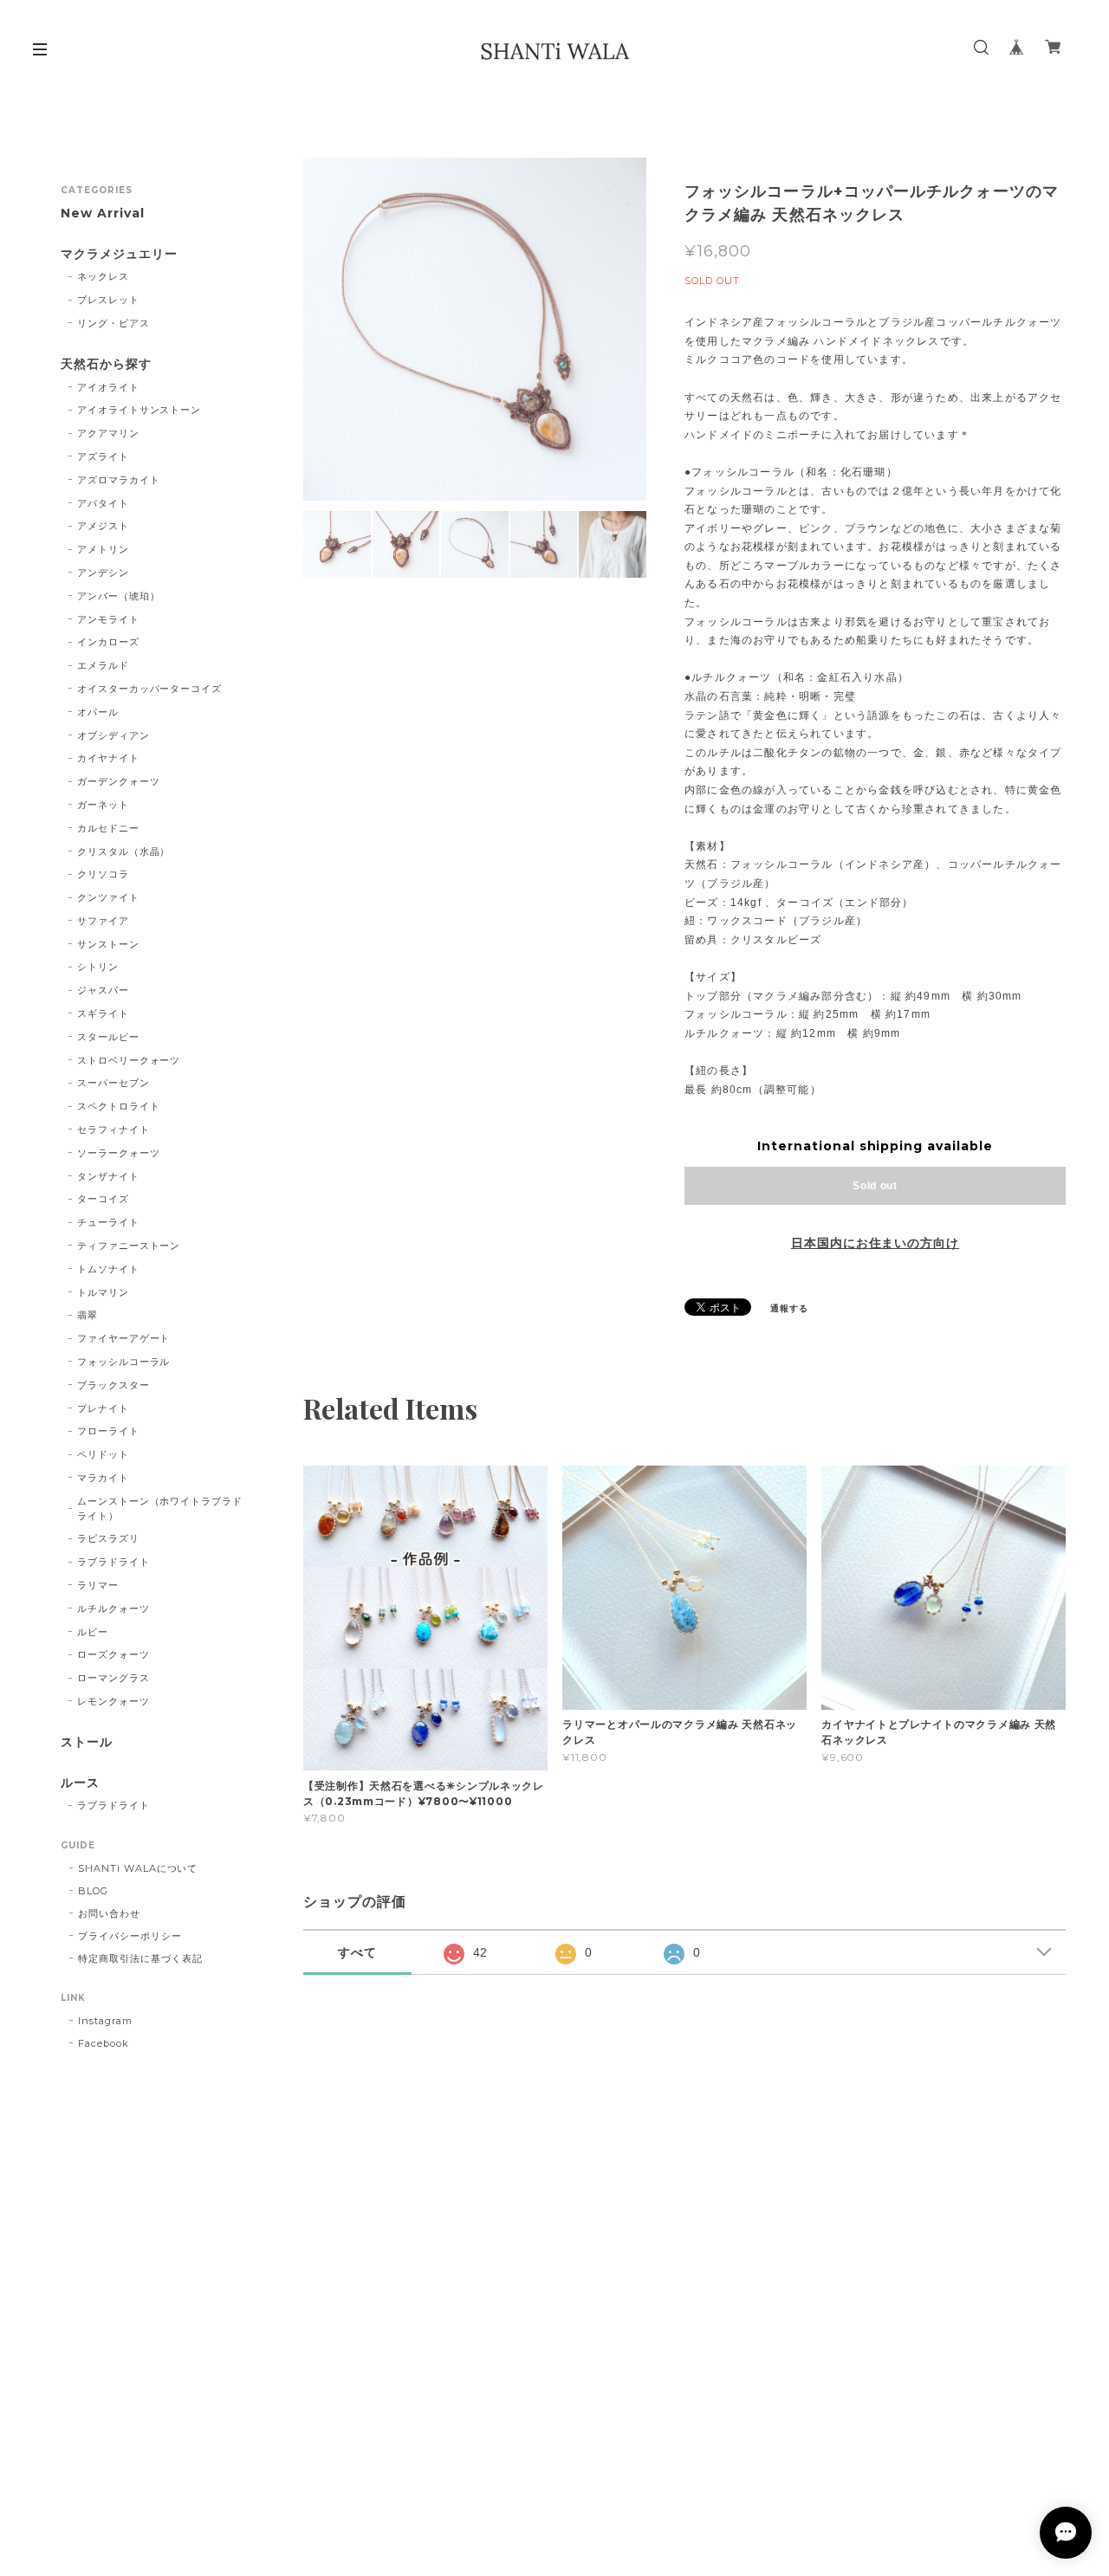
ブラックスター (113, 1385)
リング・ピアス (113, 323)
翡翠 (88, 1315)
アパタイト (103, 503)
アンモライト (108, 619)
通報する (789, 1308)
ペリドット (103, 1454)
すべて (357, 1952)
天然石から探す (106, 364)
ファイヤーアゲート (124, 1338)
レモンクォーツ (113, 1701)
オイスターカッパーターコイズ (149, 689)
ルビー (93, 1632)
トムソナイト (108, 1269)
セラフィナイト (113, 1129)
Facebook (104, 2043)
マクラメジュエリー (119, 254)
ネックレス (103, 276)
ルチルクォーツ (113, 1608)
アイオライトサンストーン (139, 410)
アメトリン (103, 549)
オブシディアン (113, 735)
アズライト (103, 456)
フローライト (108, 1431)
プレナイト (103, 1408)
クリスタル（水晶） (124, 851)
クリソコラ (103, 874)
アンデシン (103, 573)
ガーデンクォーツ (119, 781)
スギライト (103, 1013)
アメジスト (103, 526)
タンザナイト (108, 1176)
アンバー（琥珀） (119, 596)
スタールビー (108, 1037)
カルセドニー (108, 828)
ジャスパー (103, 990)
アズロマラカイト (119, 480)
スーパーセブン (113, 1083)
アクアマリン (108, 433)
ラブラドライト (113, 1562)
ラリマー (98, 1585)
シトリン (98, 967)
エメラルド (103, 665)
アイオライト (108, 387)
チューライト (108, 1222)
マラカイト (103, 1478)
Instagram (105, 2021)
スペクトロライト (119, 1106)
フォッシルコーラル (124, 1362)
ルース (80, 1783)
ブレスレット (108, 300)
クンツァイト (108, 897)
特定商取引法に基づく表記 (140, 1958)
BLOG (93, 1891)
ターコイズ (103, 1199)
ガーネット (103, 805)
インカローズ (108, 642)
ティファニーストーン (129, 1246)
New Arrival (103, 214)
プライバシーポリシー (130, 1936)
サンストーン (108, 944)
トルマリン (103, 1292)
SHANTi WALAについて (138, 1868)
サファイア (103, 921)
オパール (98, 712)
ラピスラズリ (108, 1538)
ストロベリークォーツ (129, 1060)
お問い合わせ (109, 1913)
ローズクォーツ (113, 1654)
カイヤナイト (108, 758)
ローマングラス (113, 1678)
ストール (87, 1742)
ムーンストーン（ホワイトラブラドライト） (160, 1508)
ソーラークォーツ (119, 1153)
